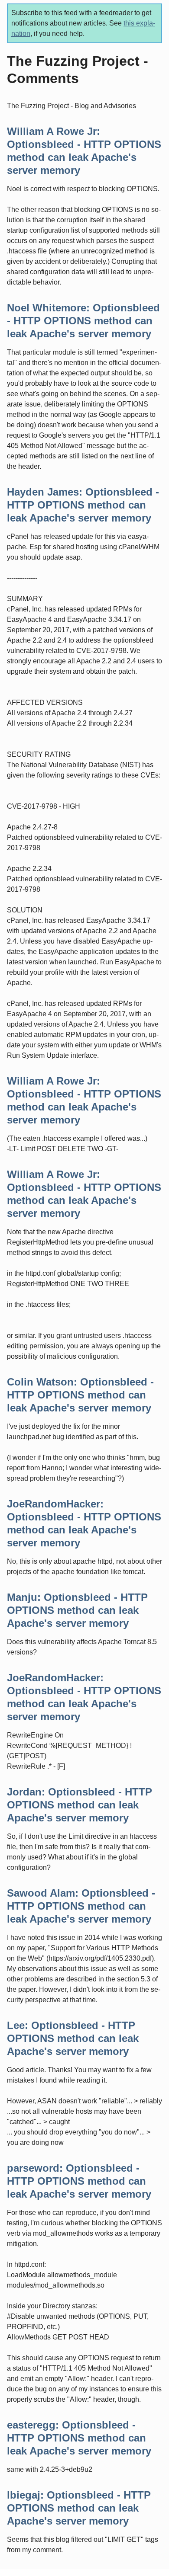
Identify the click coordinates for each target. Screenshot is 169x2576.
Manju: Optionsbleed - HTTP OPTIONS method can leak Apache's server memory (77, 1610)
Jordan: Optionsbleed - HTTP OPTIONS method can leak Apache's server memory (80, 1805)
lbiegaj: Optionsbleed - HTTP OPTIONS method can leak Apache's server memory (79, 2508)
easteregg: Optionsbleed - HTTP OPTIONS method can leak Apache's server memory (79, 2438)
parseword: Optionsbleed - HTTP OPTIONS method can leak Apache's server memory (79, 2181)
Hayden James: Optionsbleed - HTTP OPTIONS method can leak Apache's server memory (83, 505)
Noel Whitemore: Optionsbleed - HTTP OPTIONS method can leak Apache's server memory (83, 321)
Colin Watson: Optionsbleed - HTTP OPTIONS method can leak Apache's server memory (80, 1395)
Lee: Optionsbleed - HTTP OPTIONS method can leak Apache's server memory (73, 2038)
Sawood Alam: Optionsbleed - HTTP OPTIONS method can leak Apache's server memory (81, 1906)
